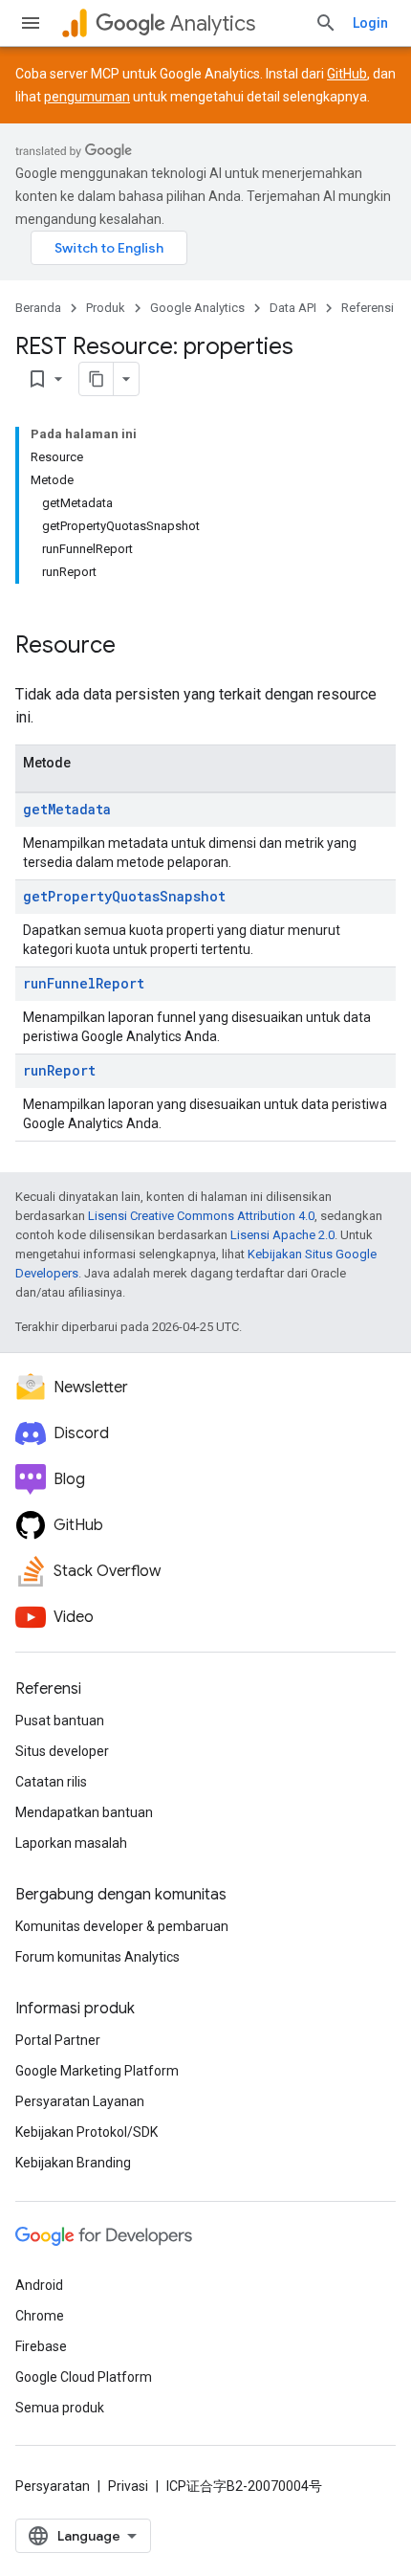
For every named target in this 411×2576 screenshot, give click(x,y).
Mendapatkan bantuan (84, 1812)
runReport (59, 1070)
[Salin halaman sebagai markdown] (97, 379)
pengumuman (87, 97)
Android (39, 2285)
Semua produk (60, 2408)
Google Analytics (197, 308)
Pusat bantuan (60, 1721)
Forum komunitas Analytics (97, 1957)
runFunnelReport (84, 983)
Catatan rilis (51, 1782)
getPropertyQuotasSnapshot (124, 896)
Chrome (40, 2316)
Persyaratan (53, 2486)
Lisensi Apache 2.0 (282, 1235)
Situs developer (62, 1751)
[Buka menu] (31, 23)
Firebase (41, 2346)
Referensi (368, 308)
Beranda (38, 308)
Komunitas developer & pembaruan (122, 1926)
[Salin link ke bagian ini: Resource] (135, 647)
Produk (106, 308)
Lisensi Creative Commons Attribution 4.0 (201, 1216)
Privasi (128, 2486)
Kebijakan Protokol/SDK (87, 2132)
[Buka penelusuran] (326, 23)
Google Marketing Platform (97, 2071)
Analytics (213, 23)
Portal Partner (58, 2040)
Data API (293, 308)
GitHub (347, 74)
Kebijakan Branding (73, 2163)
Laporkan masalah (71, 1843)
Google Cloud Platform (84, 2377)
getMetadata (67, 809)
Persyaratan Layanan (80, 2101)
